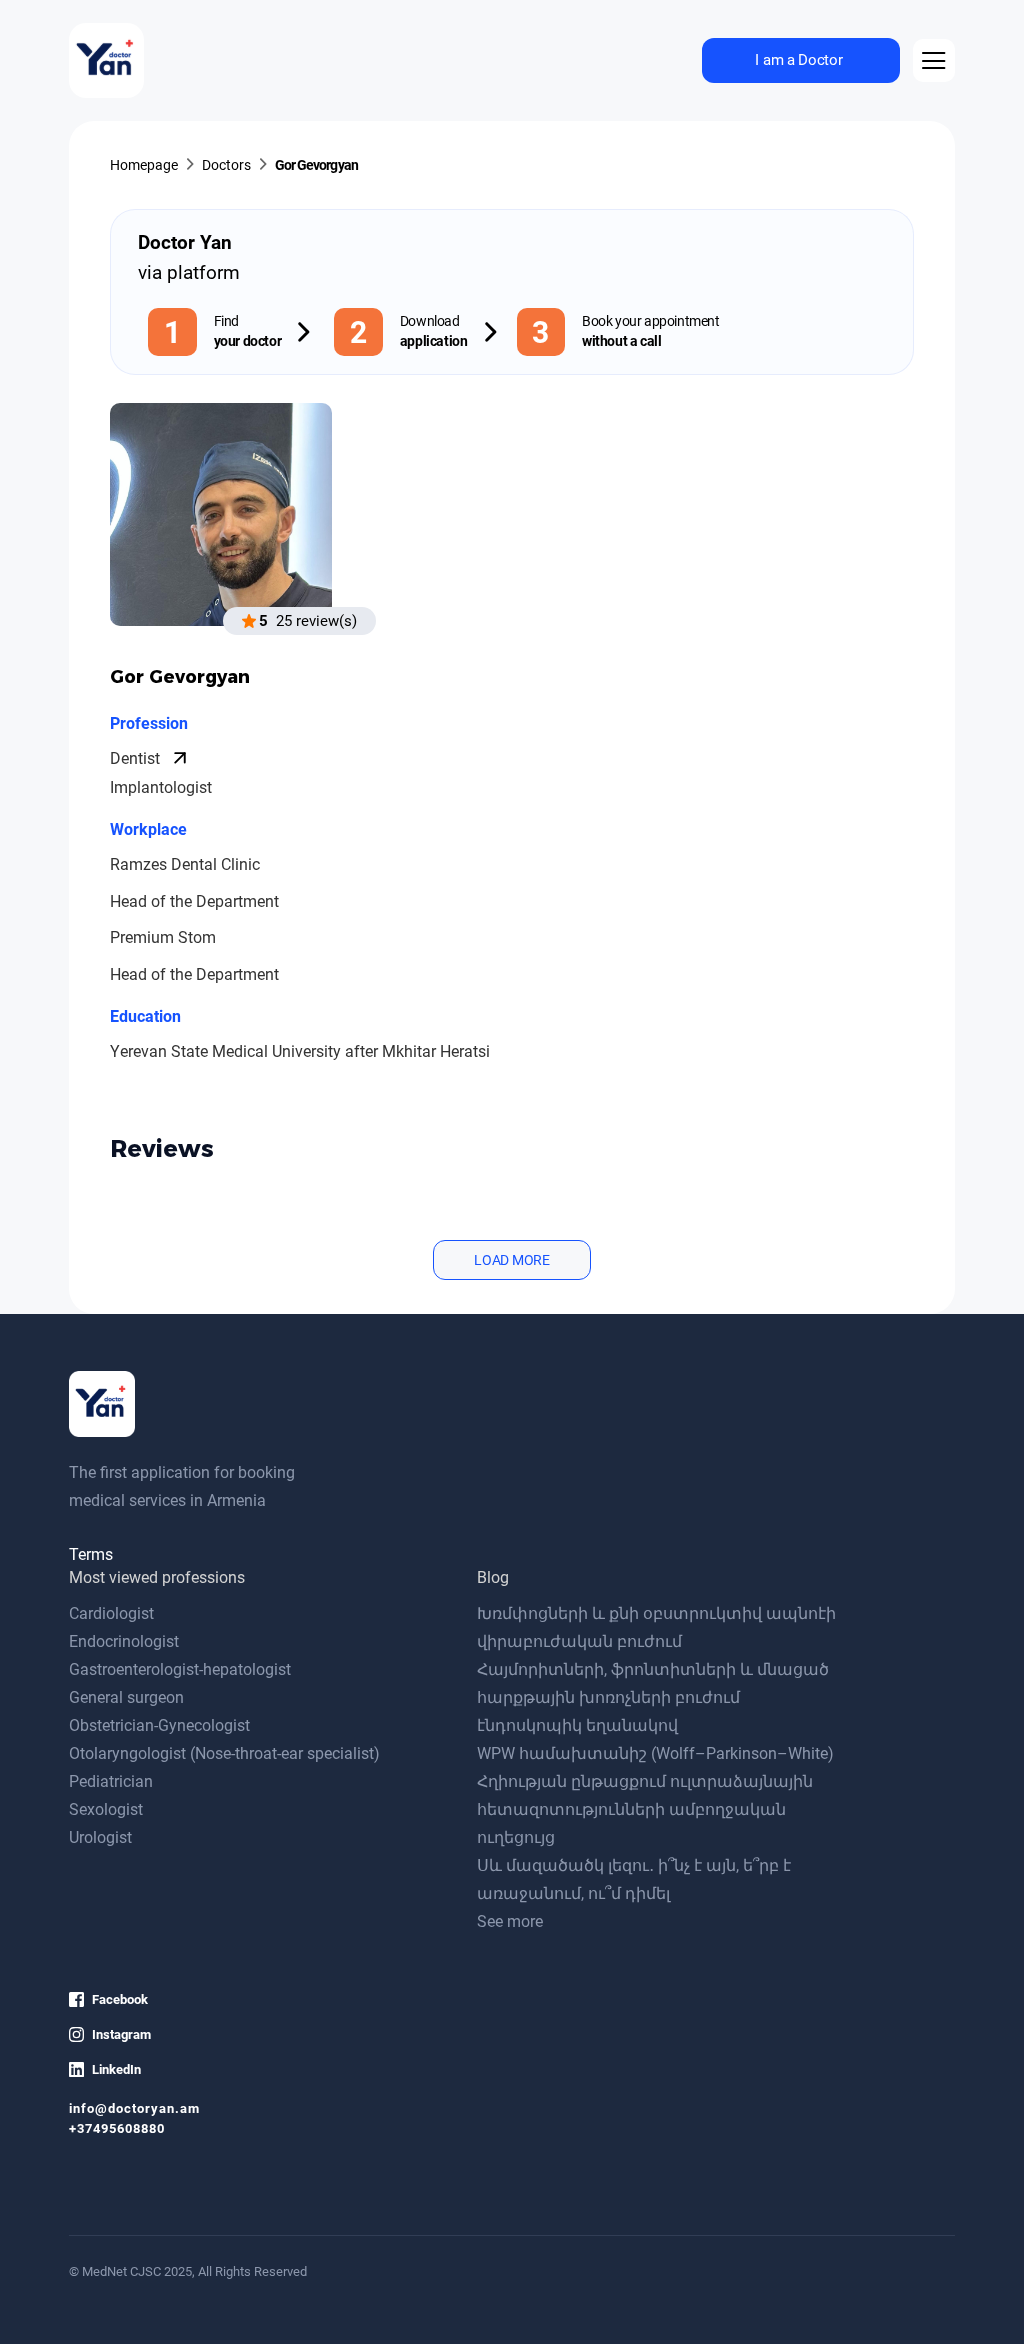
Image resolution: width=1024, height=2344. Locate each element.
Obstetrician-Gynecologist (159, 1725)
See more (510, 1921)
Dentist (137, 758)
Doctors (226, 165)
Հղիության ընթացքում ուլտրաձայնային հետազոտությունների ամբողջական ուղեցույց (645, 1809)
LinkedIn (116, 2069)
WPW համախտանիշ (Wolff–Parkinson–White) (655, 1753)
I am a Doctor (798, 60)
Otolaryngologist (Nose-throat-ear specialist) (224, 1753)
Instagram (121, 2034)
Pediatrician (111, 1781)
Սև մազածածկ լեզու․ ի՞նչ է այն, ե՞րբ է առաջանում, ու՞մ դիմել (634, 1879)
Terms (91, 1554)
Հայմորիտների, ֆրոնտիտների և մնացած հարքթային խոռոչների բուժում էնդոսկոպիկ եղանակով (653, 1697)
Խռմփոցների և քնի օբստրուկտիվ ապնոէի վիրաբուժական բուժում (656, 1627)
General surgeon (126, 1697)
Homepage (144, 165)
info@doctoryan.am (134, 2108)
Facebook (120, 1999)
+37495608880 (117, 2128)
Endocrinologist (124, 1641)
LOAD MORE (511, 1260)
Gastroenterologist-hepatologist (180, 1669)
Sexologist (106, 1809)
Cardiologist (111, 1613)
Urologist (100, 1837)
